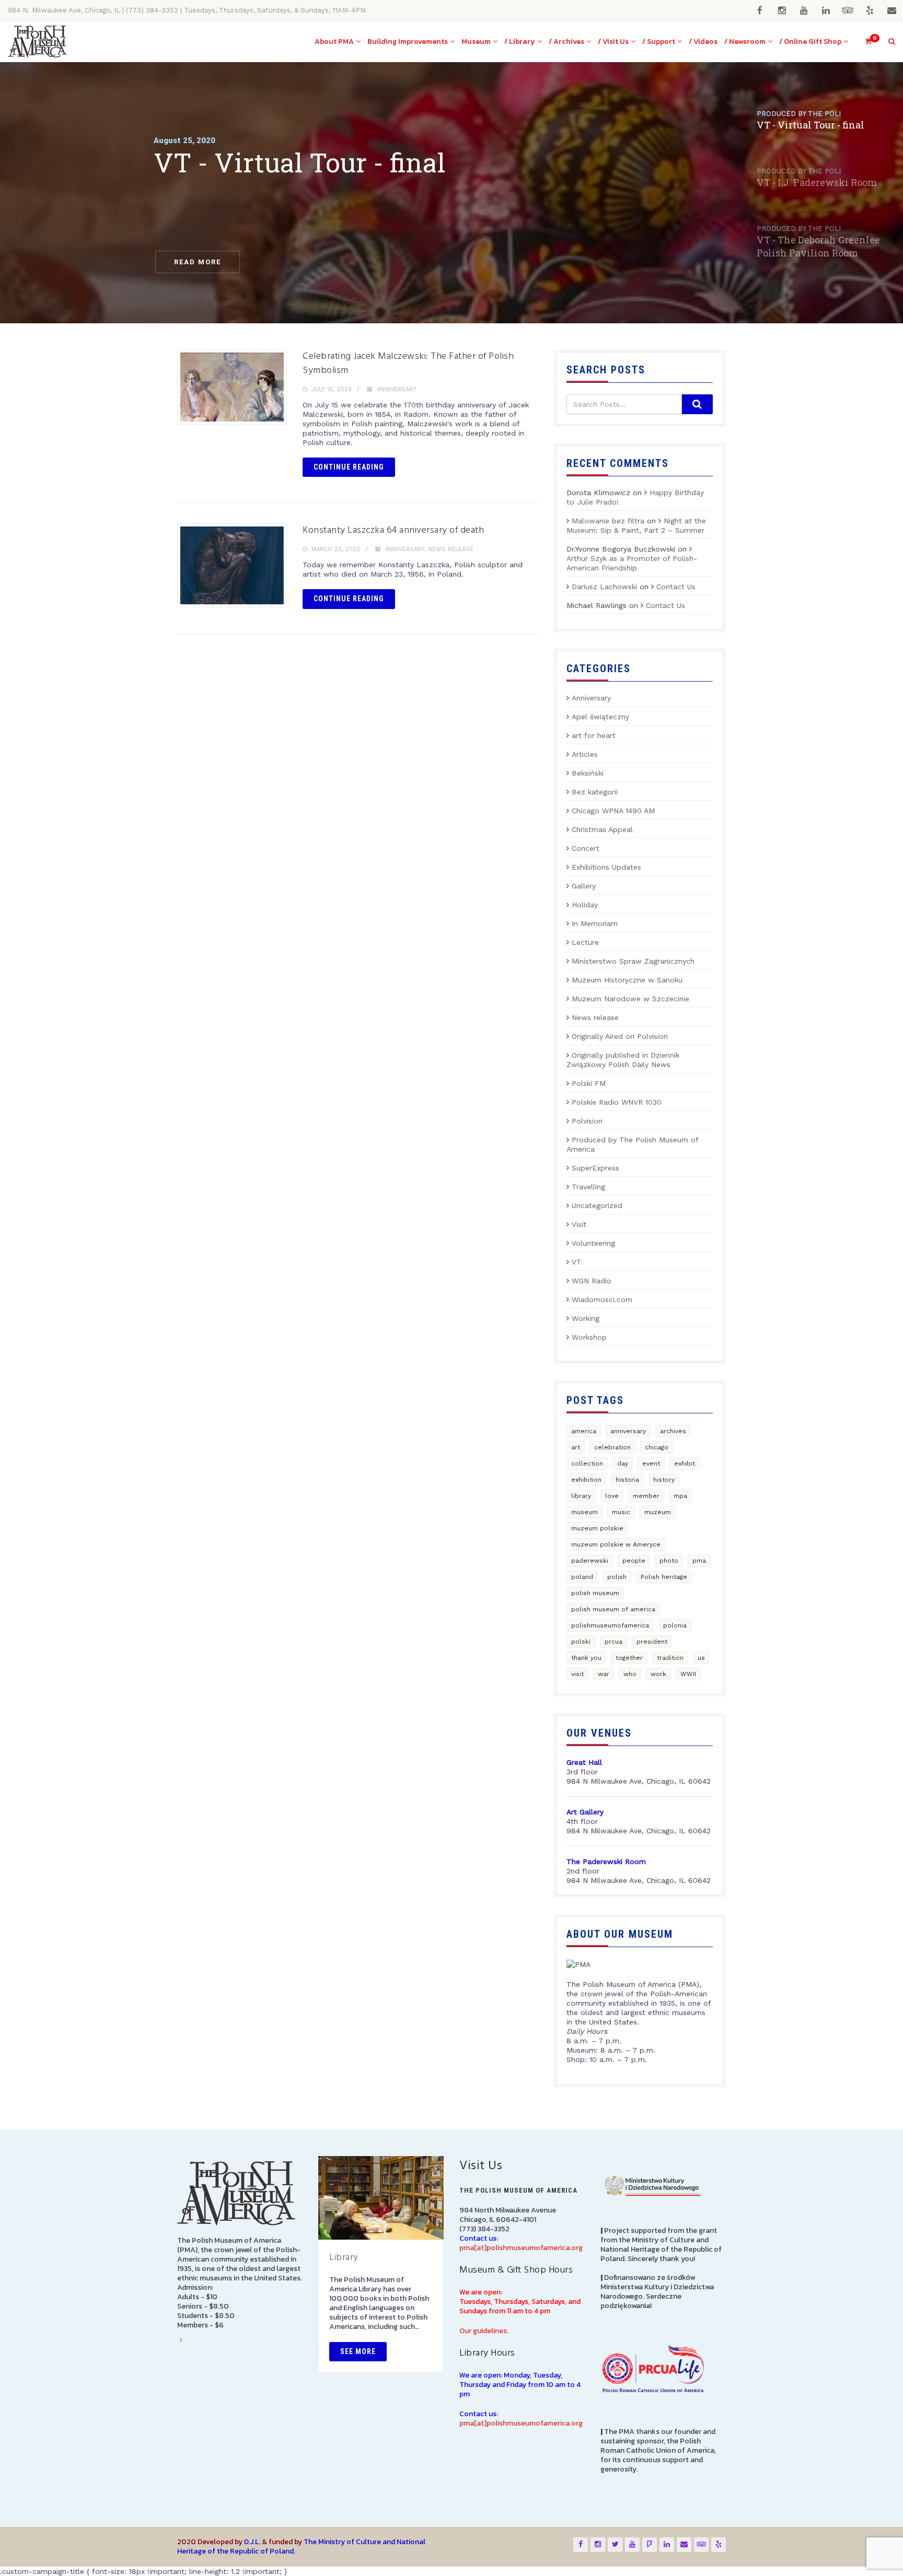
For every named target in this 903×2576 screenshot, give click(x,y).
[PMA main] (37, 42)
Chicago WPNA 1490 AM (613, 811)
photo (669, 1561)
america (584, 1431)
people (634, 1561)
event (651, 1463)
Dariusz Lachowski (604, 587)
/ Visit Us (613, 42)
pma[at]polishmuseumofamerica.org (521, 2248)
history (664, 1480)
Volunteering (593, 1243)
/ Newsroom (745, 42)
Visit (579, 1224)
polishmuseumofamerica (610, 1625)
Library (344, 2258)
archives (673, 1431)
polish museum (595, 1593)
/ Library (520, 42)
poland (582, 1577)
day (623, 1463)
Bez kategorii (595, 792)
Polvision (587, 1121)
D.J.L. (252, 2542)
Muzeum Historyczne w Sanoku (627, 980)
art (576, 1447)
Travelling (588, 1187)
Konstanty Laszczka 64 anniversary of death (393, 530)
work (658, 1674)
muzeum (658, 1512)
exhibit (685, 1463)
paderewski (590, 1561)
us (701, 1658)
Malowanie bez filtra (608, 521)
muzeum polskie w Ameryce (616, 1544)
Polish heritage (664, 1577)
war (604, 1674)
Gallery (584, 886)
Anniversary (397, 389)
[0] (864, 42)
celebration (612, 1447)
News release (451, 549)
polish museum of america (613, 1609)
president (652, 1642)
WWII (688, 1674)
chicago (657, 1447)
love (612, 1496)
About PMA (334, 42)
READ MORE (198, 262)
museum (584, 1512)
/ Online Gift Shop (810, 42)
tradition (670, 1658)
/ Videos (703, 42)
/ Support (659, 42)
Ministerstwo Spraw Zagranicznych (633, 961)
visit (577, 1674)
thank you (586, 1658)
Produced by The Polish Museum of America (632, 1144)
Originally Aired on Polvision (620, 1036)
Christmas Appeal (602, 829)
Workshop (589, 1337)
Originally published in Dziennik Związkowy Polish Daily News (623, 1060)
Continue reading (349, 467)
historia (627, 1480)
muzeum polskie (597, 1528)
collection (587, 1463)
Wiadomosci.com (602, 1299)
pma (699, 1561)
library (581, 1496)
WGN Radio (592, 1281)
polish (617, 1577)
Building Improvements (408, 42)
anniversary (628, 1431)
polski (581, 1642)
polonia (675, 1625)
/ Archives (566, 42)
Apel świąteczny (600, 717)
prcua (613, 1642)
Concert (586, 848)
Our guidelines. (484, 2331)
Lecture (585, 942)
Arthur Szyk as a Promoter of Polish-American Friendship (632, 563)
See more (358, 2351)
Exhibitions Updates (606, 867)
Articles (585, 754)
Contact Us (676, 587)
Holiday (585, 905)
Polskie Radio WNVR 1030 (617, 1102)
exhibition (586, 1480)
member (646, 1496)
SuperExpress (595, 1168)
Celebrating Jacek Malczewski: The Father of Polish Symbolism (408, 364)
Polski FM (589, 1083)
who (630, 1674)
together (629, 1658)
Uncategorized (597, 1205)
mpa (680, 1496)
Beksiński (588, 773)
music (621, 1512)
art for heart (594, 735)
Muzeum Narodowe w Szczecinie (630, 999)
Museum (476, 42)
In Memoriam (595, 923)
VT (577, 1262)
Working (586, 1318)
